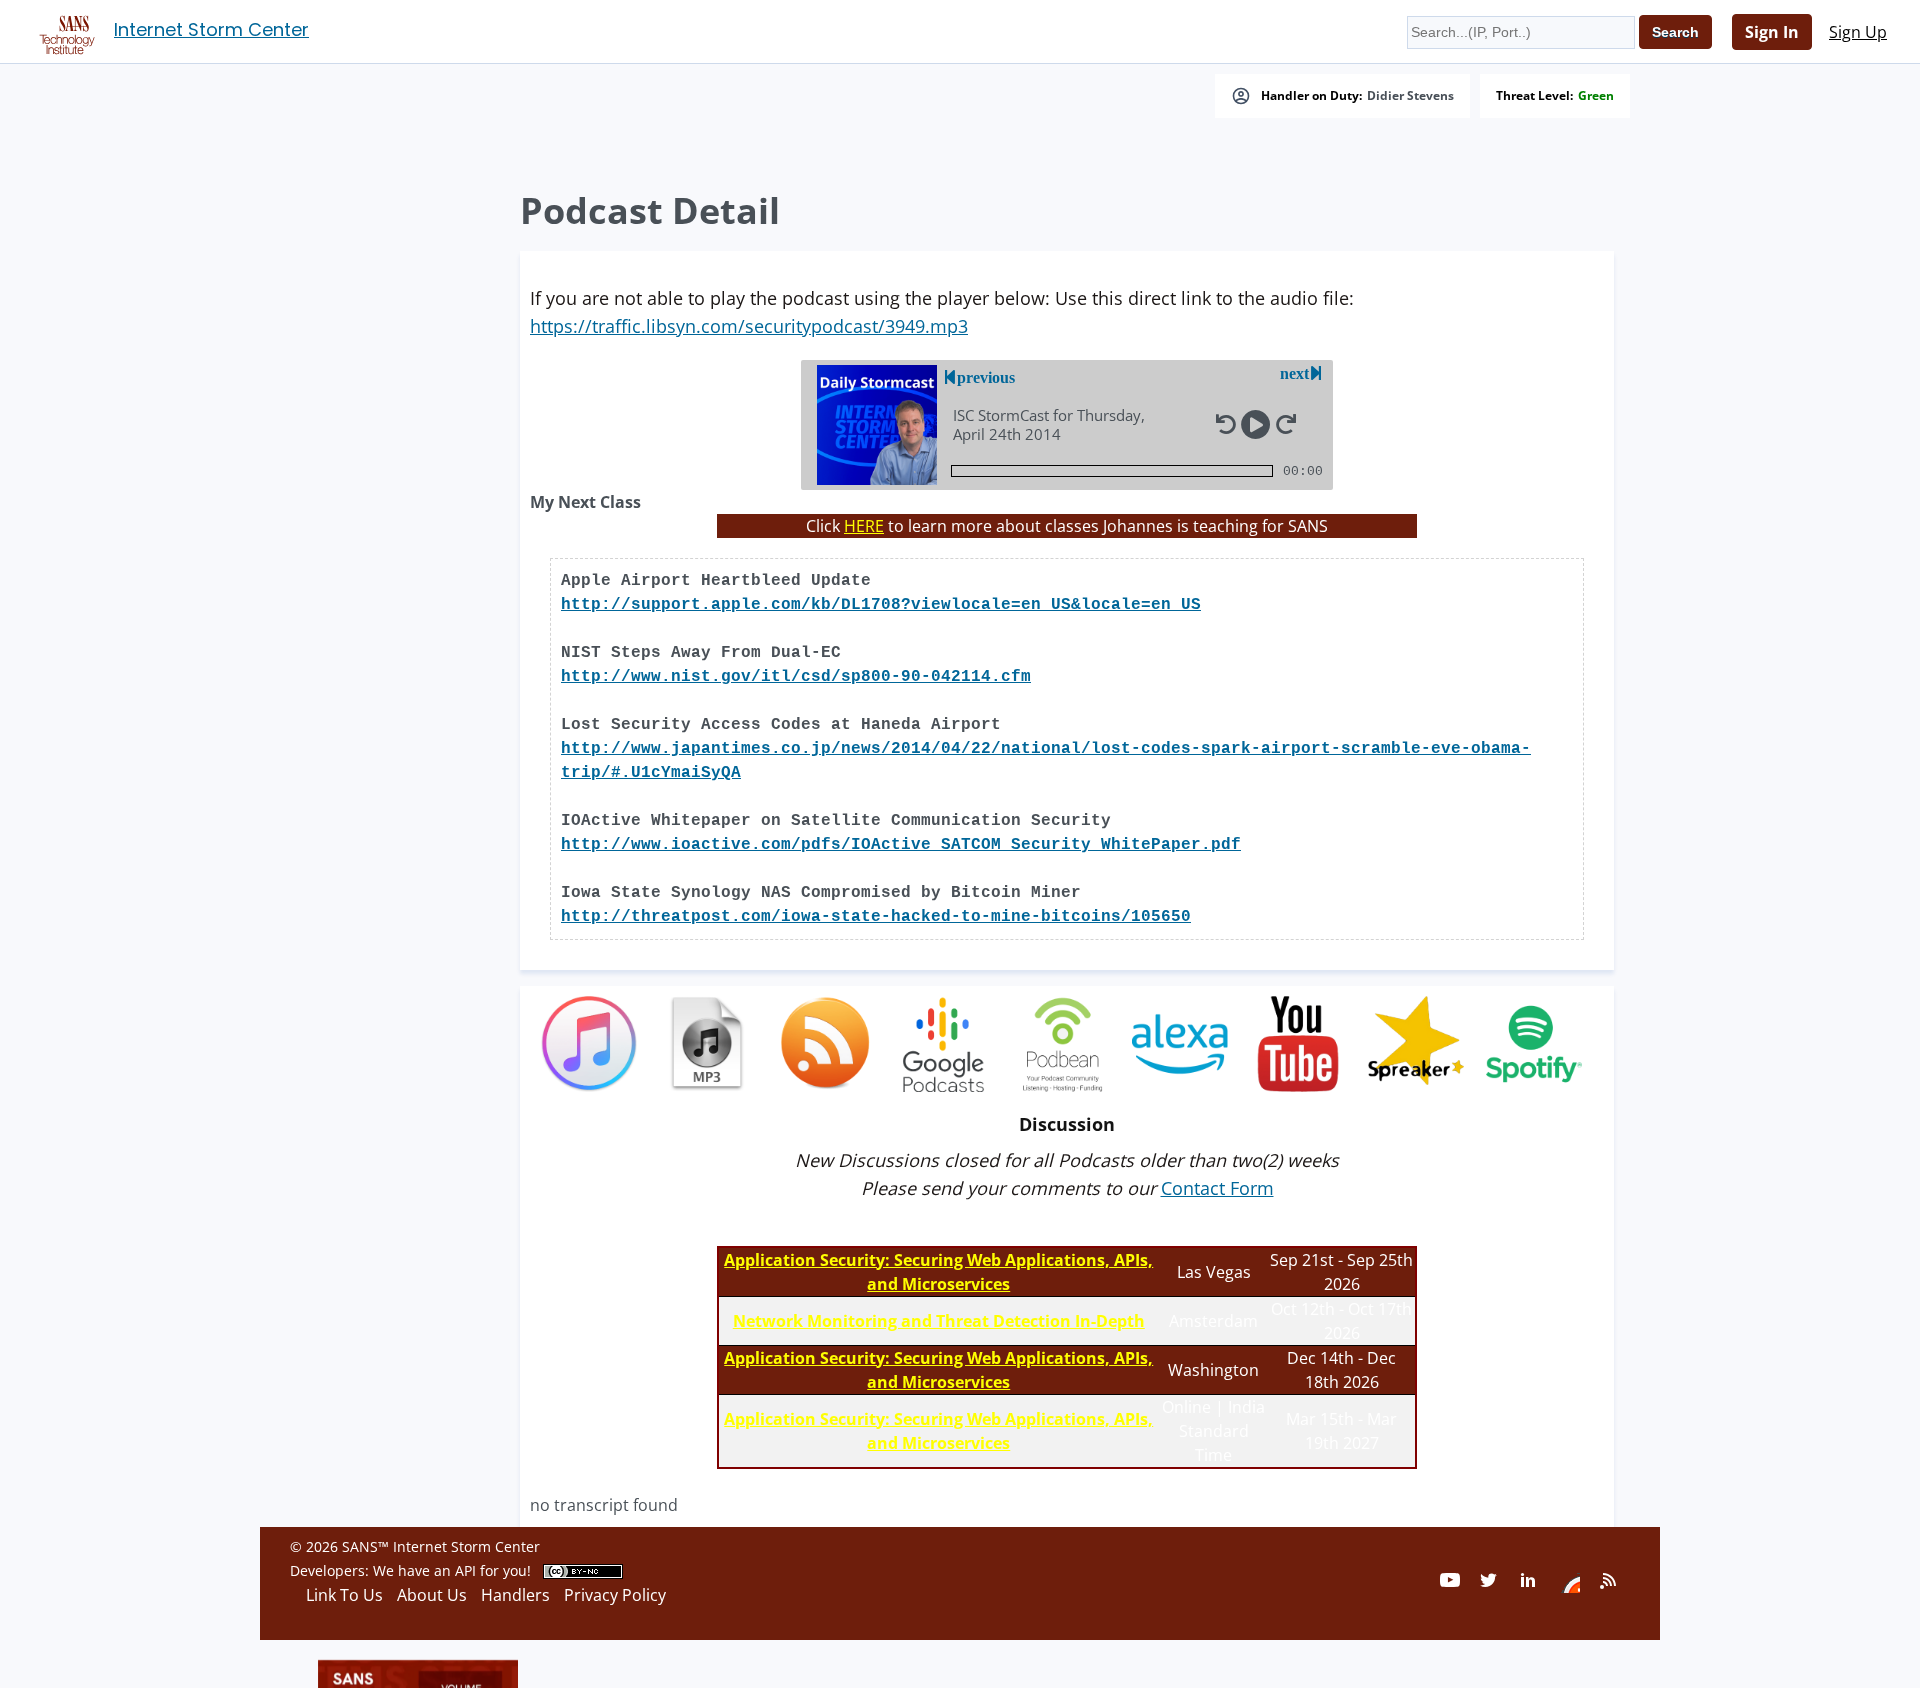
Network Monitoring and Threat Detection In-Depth (939, 1321)
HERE (864, 526)
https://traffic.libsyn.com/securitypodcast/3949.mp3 (749, 326)
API (465, 1570)
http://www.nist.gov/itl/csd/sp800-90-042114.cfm (796, 677)
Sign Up (1858, 32)
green (1596, 96)
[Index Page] (64, 31)
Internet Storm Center (211, 29)
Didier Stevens (1410, 96)
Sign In (1772, 32)
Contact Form (1217, 1188)
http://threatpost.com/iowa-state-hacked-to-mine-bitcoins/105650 (876, 917)
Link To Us (344, 1595)
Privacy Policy (615, 1595)
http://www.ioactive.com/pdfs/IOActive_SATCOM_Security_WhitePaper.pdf (901, 845)
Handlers (515, 1595)
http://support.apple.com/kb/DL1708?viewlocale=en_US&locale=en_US (881, 605)
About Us (432, 1595)
